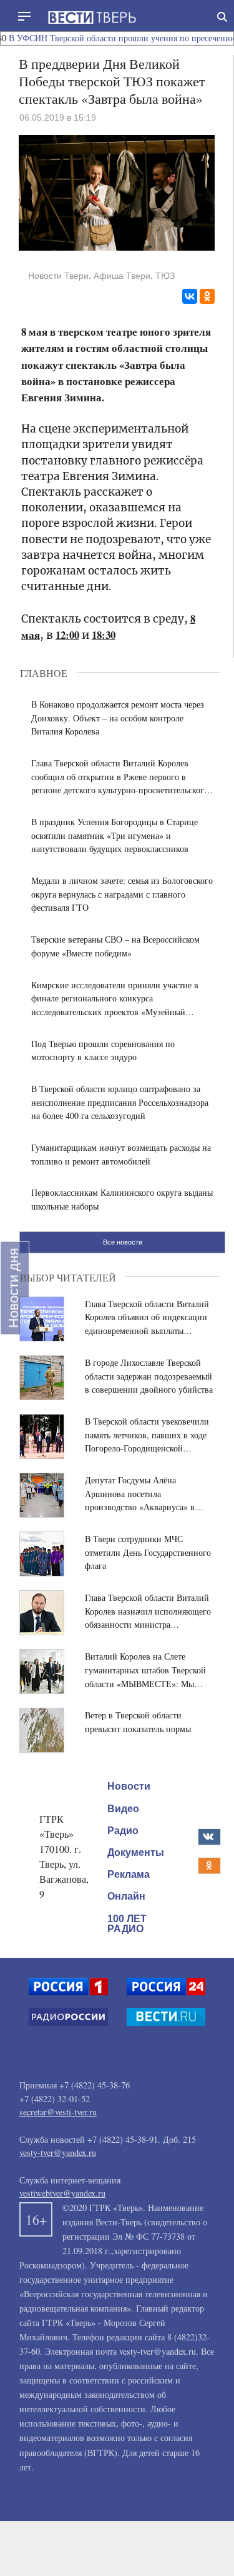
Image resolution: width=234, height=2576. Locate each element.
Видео (123, 1808)
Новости (129, 1786)
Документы (136, 1852)
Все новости (123, 1242)
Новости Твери (58, 276)
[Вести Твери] (92, 18)
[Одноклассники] (207, 296)
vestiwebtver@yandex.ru (62, 2193)
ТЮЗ (165, 276)
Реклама (129, 1874)
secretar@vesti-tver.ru (58, 2112)
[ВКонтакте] (190, 296)
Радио (123, 1831)
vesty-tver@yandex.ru (58, 2153)
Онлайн (126, 1896)
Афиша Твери (122, 276)
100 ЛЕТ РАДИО (127, 1923)
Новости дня (13, 1288)
